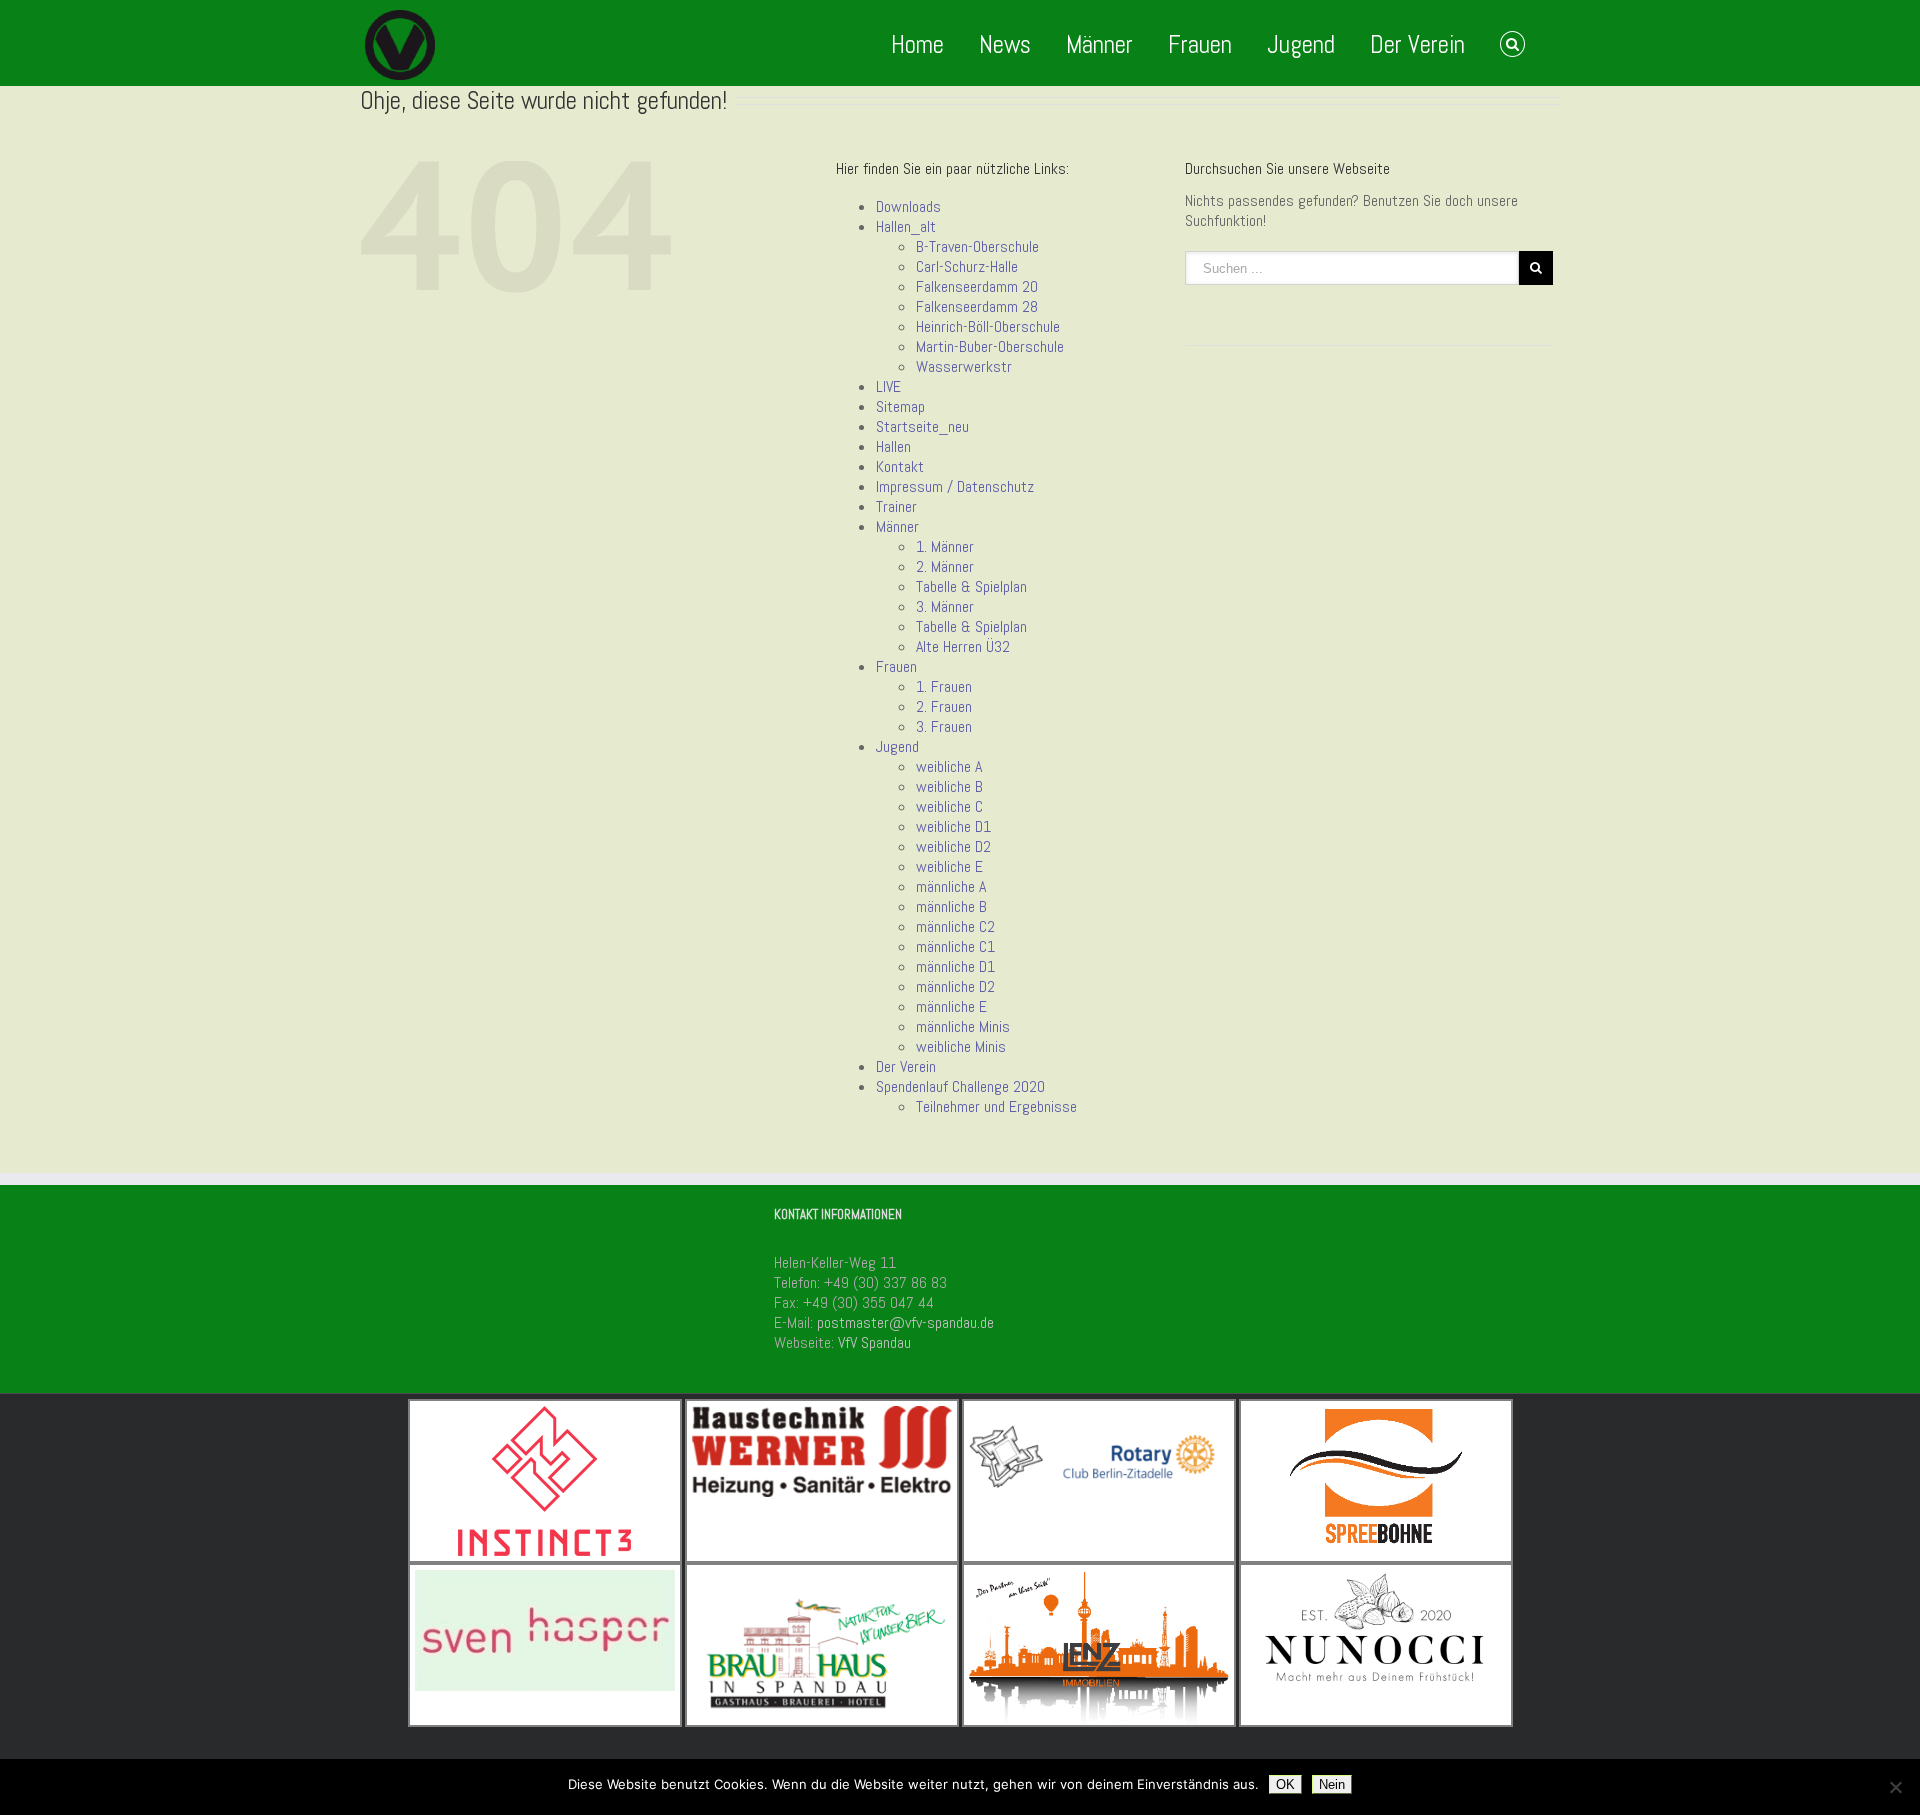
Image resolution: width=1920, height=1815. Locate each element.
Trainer (896, 506)
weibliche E (949, 866)
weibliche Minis (961, 1046)
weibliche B (949, 786)
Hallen (893, 446)
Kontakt (900, 466)
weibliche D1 (953, 826)
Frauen (1200, 44)
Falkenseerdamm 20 (977, 286)
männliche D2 (955, 986)
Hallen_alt (906, 226)
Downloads (908, 206)
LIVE (888, 386)
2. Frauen (944, 706)
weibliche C (949, 806)
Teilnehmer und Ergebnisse (996, 1106)
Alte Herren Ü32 (963, 646)
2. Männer (945, 566)
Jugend (1301, 44)
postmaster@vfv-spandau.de (905, 1322)
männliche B (951, 906)
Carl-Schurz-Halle (967, 266)
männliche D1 (955, 966)
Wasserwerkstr (964, 366)
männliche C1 (955, 946)
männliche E (951, 1006)
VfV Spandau (874, 1342)
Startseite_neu (922, 426)
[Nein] (1895, 1787)
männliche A (951, 886)
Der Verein (1417, 44)
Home (917, 44)
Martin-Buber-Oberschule (990, 346)
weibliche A (949, 766)
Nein (1332, 1784)
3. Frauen (944, 726)
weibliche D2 (953, 846)
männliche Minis (963, 1026)
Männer (1099, 44)
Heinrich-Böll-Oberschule (988, 326)
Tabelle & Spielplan (971, 586)
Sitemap (900, 406)
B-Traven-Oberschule (977, 246)
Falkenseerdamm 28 (977, 306)
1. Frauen (944, 686)
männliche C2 (955, 926)
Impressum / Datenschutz (955, 486)
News (1005, 44)
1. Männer (945, 546)
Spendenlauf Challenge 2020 (960, 1086)
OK (1285, 1784)
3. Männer (945, 606)
